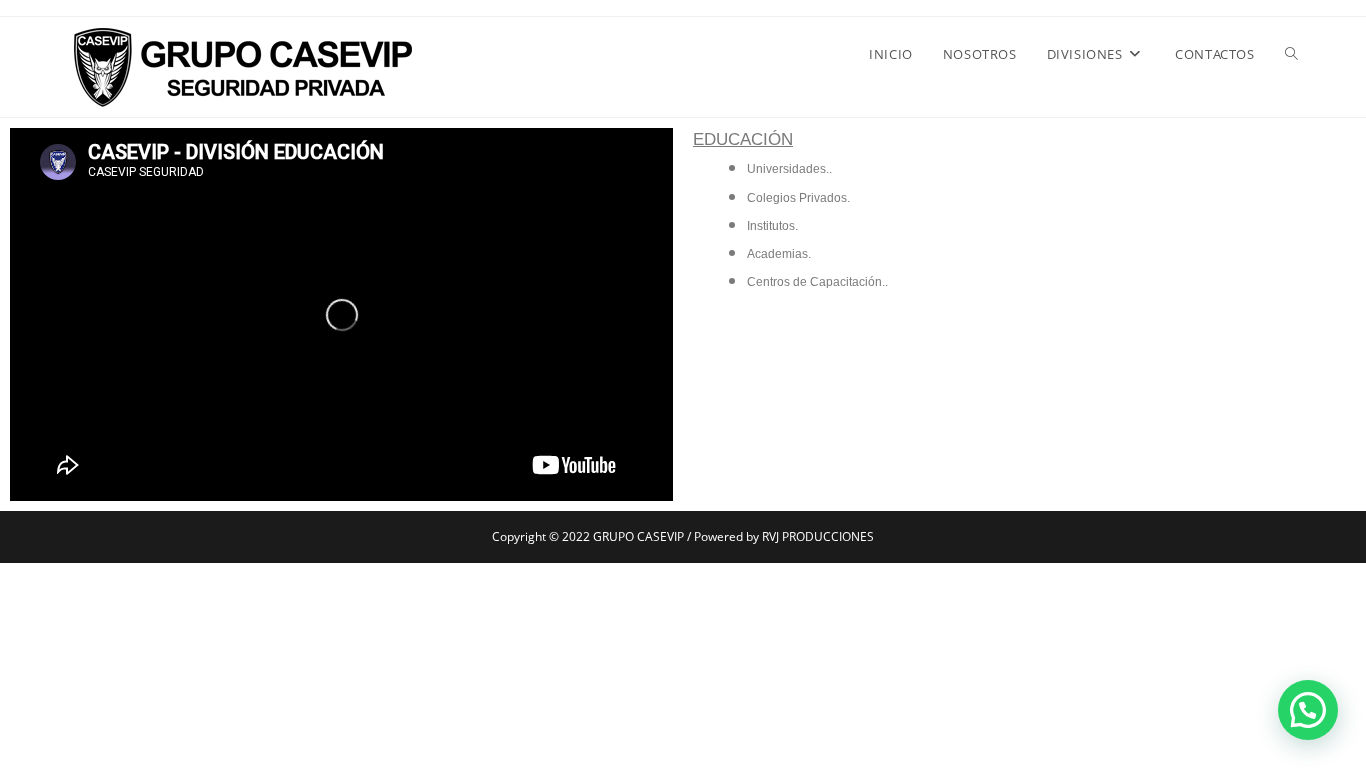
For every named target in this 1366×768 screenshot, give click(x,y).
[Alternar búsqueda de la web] (1291, 54)
